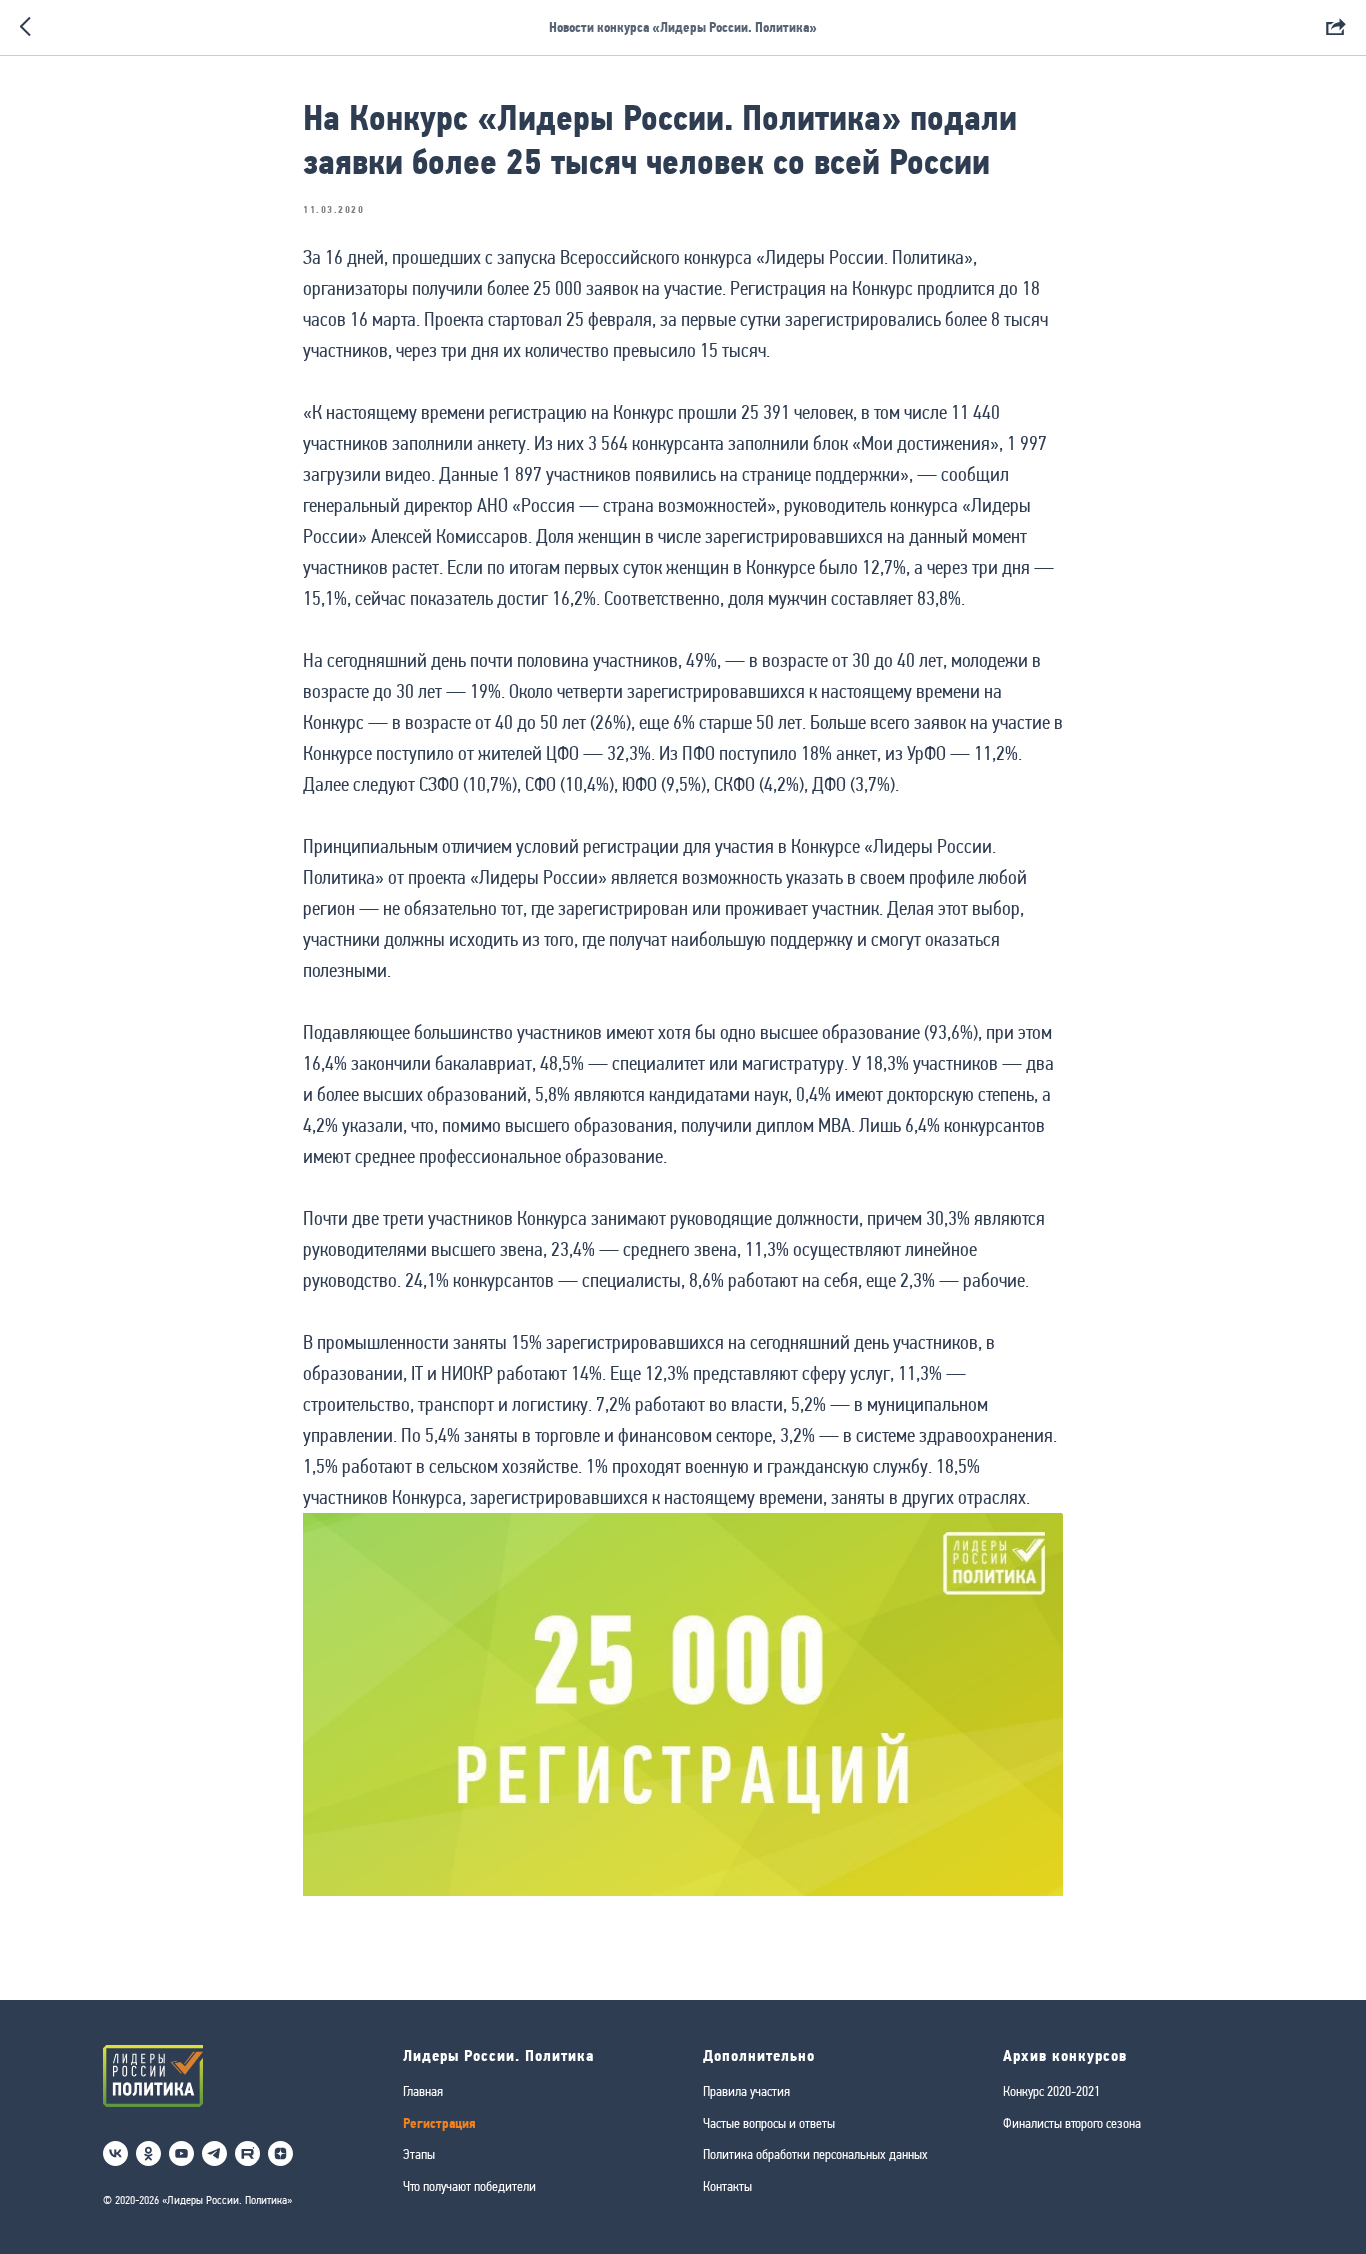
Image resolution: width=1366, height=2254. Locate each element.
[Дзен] (280, 2153)
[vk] (115, 2153)
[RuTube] (247, 2153)
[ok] (148, 2153)
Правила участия (746, 2091)
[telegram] (214, 2153)
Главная (423, 2091)
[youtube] (181, 2153)
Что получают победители (469, 2186)
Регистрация (439, 2123)
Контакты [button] (727, 2186)
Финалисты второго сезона (1072, 2123)
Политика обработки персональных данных (815, 2154)
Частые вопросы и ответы (769, 2123)
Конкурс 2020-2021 (1051, 2091)
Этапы (419, 2154)
